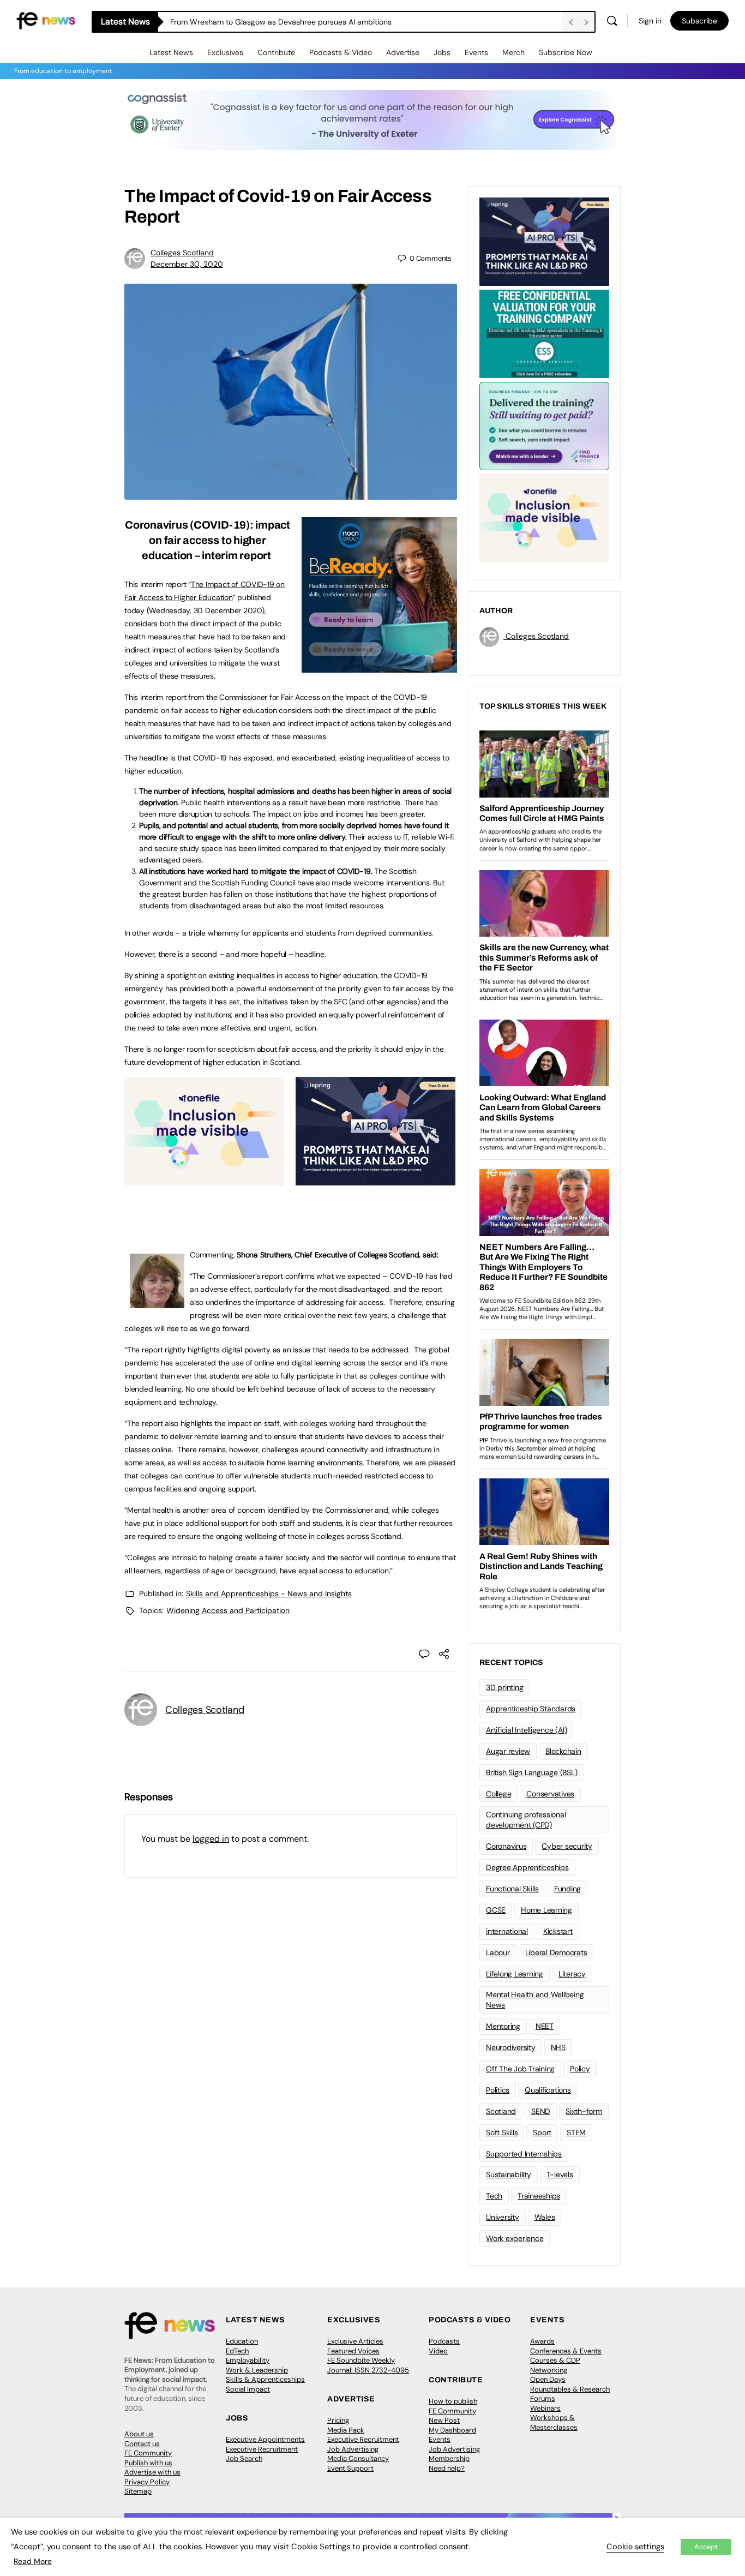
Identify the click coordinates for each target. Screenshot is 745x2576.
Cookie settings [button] (635, 2547)
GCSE (496, 1910)
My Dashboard (452, 2430)
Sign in (650, 21)
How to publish (453, 2401)
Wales (545, 2217)
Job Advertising (353, 2449)
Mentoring (503, 2026)
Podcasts (444, 2341)
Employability (248, 2360)
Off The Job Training (520, 2069)
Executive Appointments (265, 2439)
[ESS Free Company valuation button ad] (544, 333)
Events (476, 52)
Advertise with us (152, 2472)
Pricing (338, 2420)
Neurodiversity (511, 2047)
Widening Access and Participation (228, 1610)
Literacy (572, 1974)
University (503, 2217)
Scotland (501, 2111)
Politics (498, 2090)
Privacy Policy (147, 2482)
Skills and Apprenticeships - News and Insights (269, 1593)
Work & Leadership (257, 2370)
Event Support (350, 2468)
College (498, 1794)
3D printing (504, 1687)
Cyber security (567, 1846)
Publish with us (148, 2463)
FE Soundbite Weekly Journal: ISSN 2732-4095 (368, 2365)
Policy (580, 2069)
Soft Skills (502, 2132)
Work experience (515, 2238)
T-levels (560, 2174)
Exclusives (225, 52)
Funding (567, 1889)
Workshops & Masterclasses (554, 2422)
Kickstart (558, 1931)
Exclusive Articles (355, 2341)
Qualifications (548, 2090)
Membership (449, 2458)
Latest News (171, 52)
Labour (498, 1952)
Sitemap (138, 2491)
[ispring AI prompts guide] (375, 1179)
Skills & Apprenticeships (265, 2379)
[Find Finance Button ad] (544, 425)
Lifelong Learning (515, 1974)
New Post (444, 2420)
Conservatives (550, 1794)
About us (139, 2434)
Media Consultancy (358, 2458)
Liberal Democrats (556, 1952)
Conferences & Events (566, 2351)
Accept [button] (706, 2547)
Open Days (548, 2379)
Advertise (403, 52)
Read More (33, 2561)
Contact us (142, 2444)
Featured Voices (353, 2351)
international (507, 1931)
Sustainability (509, 2174)
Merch (513, 52)
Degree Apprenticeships (527, 1867)
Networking (549, 2370)
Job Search (244, 2458)
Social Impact (248, 2389)
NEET (545, 2026)
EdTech (237, 2351)
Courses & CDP (555, 2360)
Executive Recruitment (262, 2449)
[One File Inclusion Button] (204, 1179)
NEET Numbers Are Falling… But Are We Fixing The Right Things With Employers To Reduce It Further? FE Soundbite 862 (366, 22)
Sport (542, 2132)
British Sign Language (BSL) (532, 1772)
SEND (541, 2111)
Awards (542, 2341)
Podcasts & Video (341, 52)
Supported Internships (524, 2154)
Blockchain (563, 1751)
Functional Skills (512, 1889)
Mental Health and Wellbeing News (535, 2000)
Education (242, 2341)
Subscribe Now (566, 52)
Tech (494, 2196)
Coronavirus (506, 1846)
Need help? (447, 2468)
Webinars (545, 2408)
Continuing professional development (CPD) (526, 1820)
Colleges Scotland (182, 253)
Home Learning (546, 1910)
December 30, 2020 (187, 264)
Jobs (442, 52)
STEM (576, 2132)
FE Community (148, 2453)
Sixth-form (584, 2111)
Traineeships (539, 2196)
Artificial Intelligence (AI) (526, 1730)
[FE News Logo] (46, 20)
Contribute (276, 52)
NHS (558, 2047)
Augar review (508, 1751)
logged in (211, 1839)
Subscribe (699, 21)
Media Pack (346, 2430)
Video (438, 2351)
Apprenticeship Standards (531, 1709)
